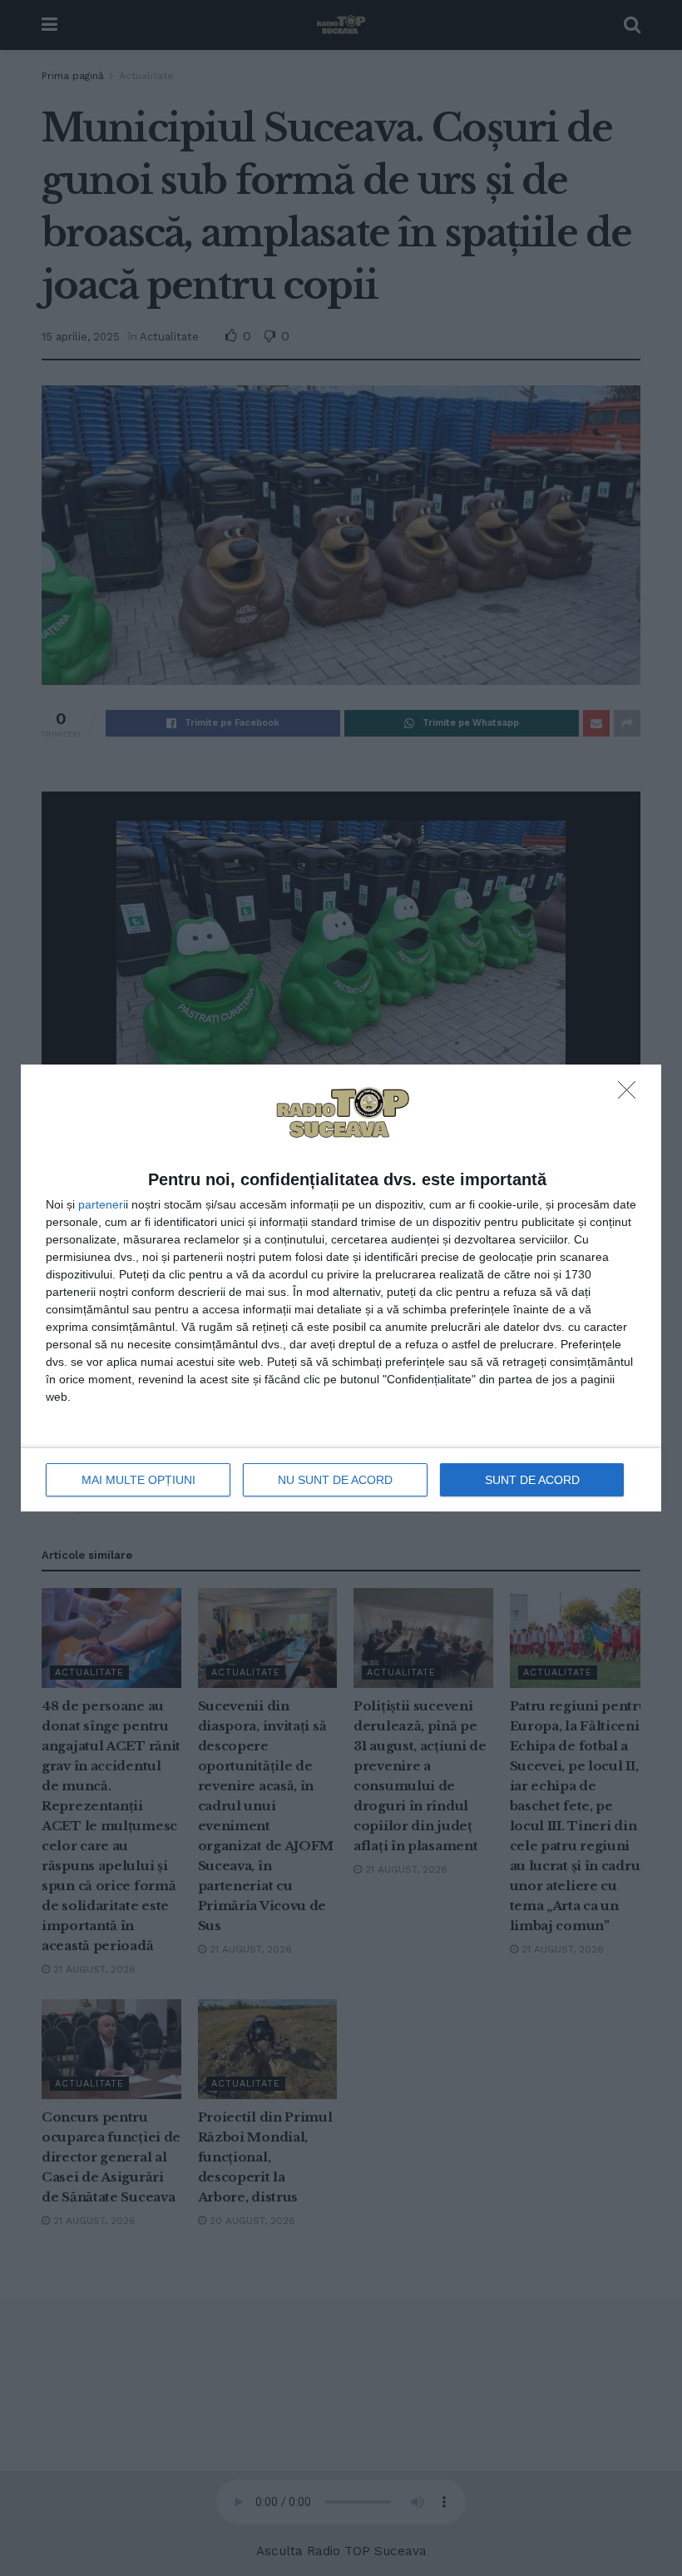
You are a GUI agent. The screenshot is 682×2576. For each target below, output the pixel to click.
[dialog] (341, 1288)
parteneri (102, 1204)
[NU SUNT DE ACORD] (631, 1094)
